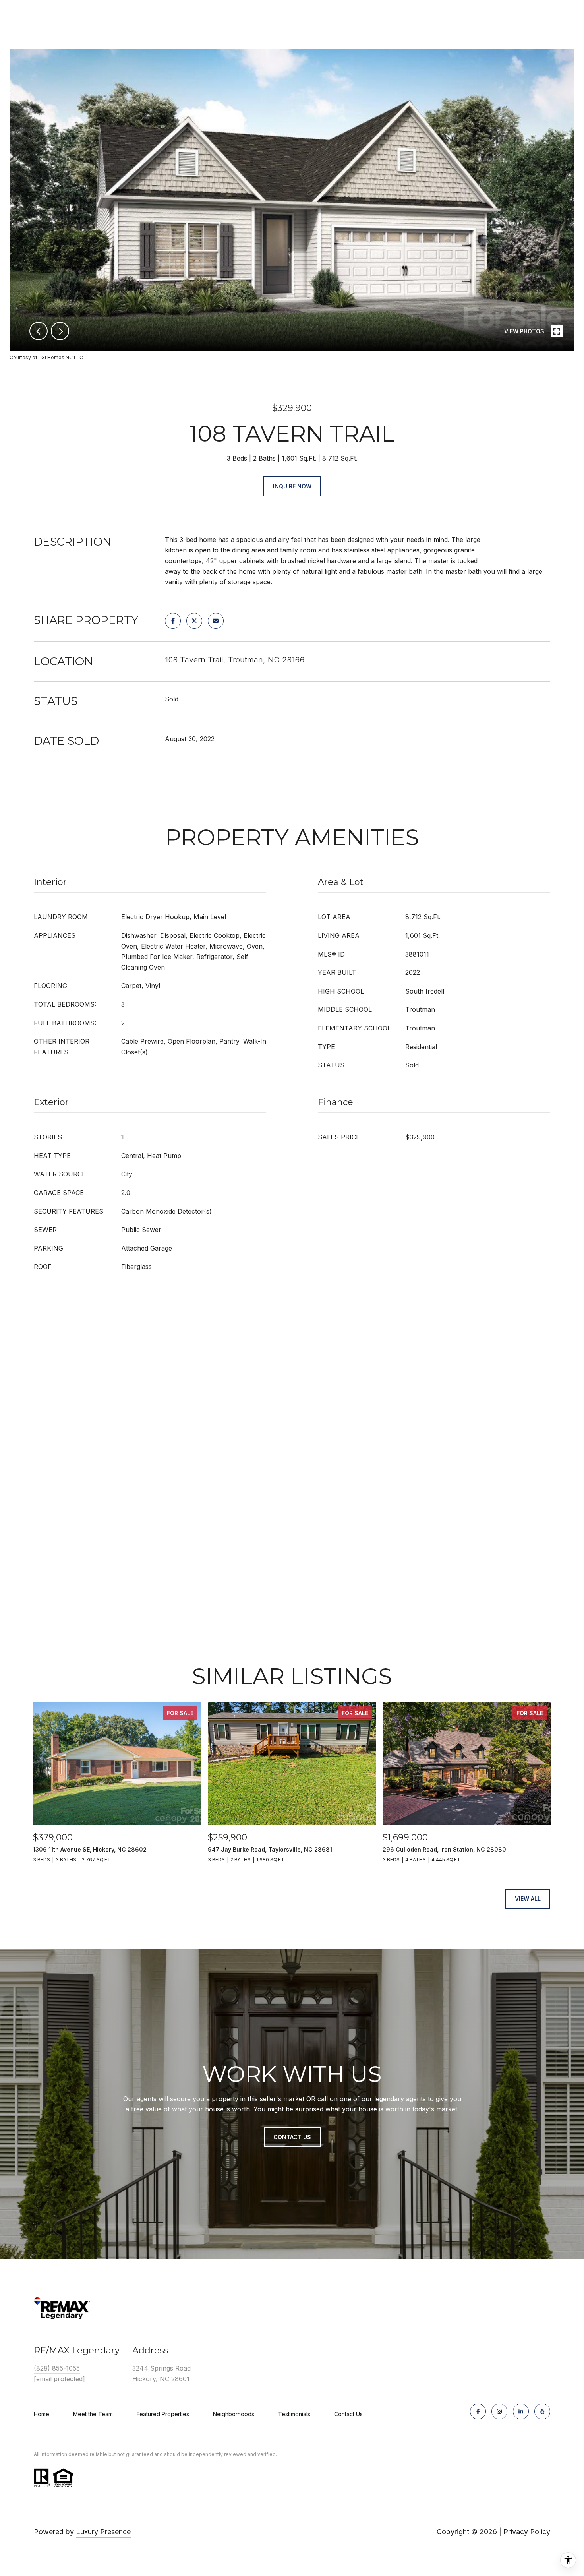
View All (528, 1899)
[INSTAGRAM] (499, 2411)
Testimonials (294, 2414)
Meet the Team (93, 2414)
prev (39, 331)
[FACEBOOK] (478, 2411)
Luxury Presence (103, 2532)
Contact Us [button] (292, 2137)
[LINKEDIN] (521, 2411)
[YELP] (542, 2411)
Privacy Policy (527, 2532)
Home (42, 2414)
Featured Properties (163, 2414)
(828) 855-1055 (57, 2368)
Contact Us (348, 2414)
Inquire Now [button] (292, 486)
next (60, 331)
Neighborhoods (234, 2414)
